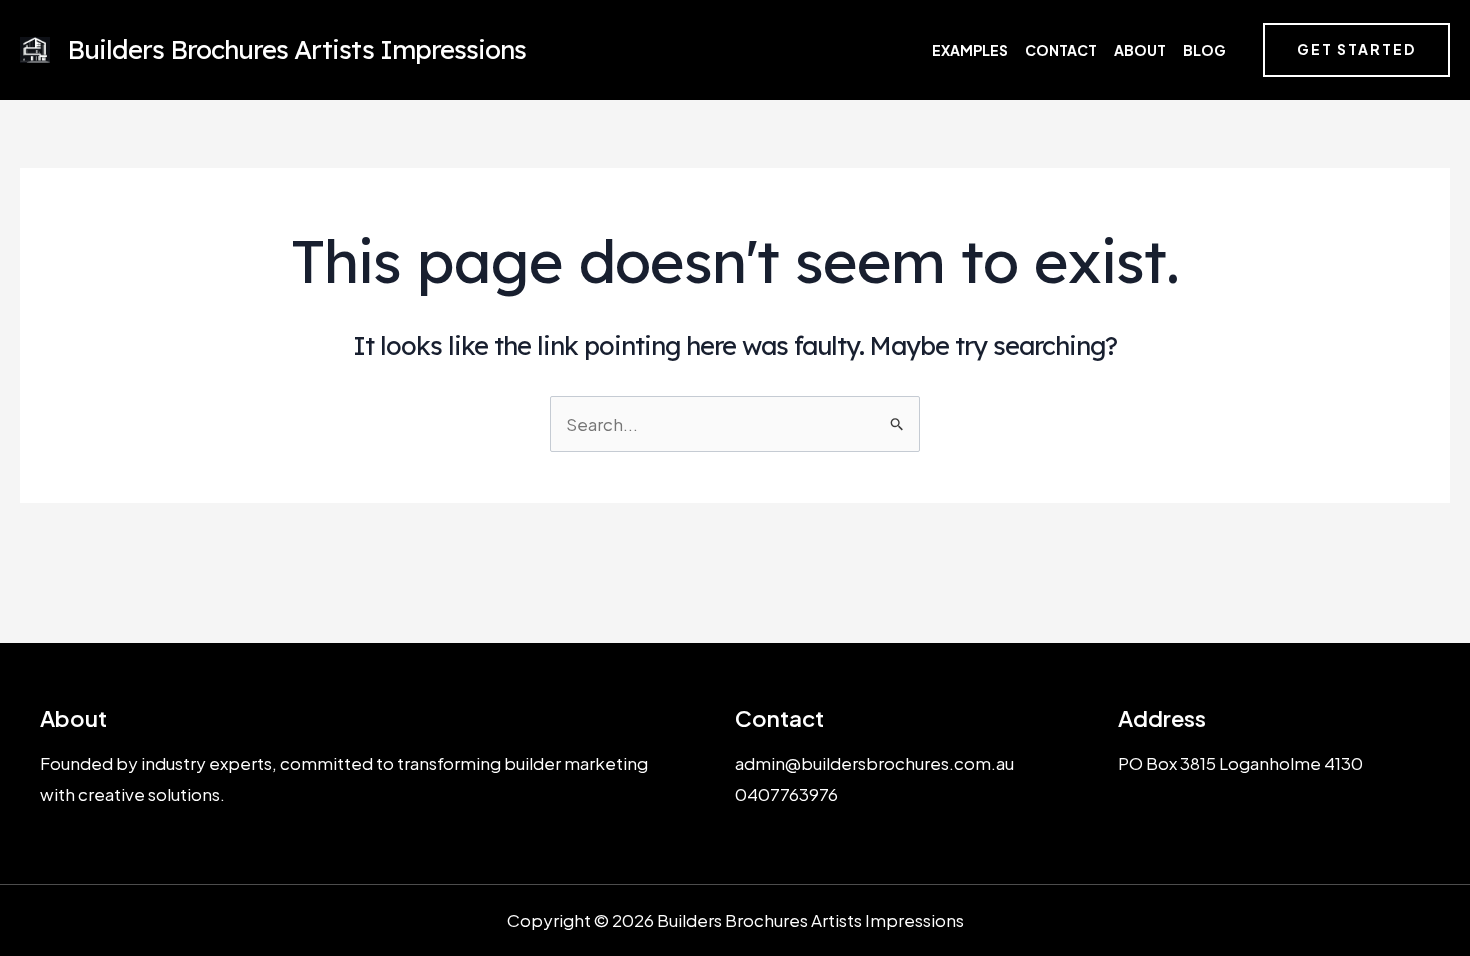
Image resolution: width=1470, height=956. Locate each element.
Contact (1061, 50)
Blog (1204, 50)
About (1140, 50)
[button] (1356, 50)
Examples (970, 50)
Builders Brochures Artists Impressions (296, 49)
